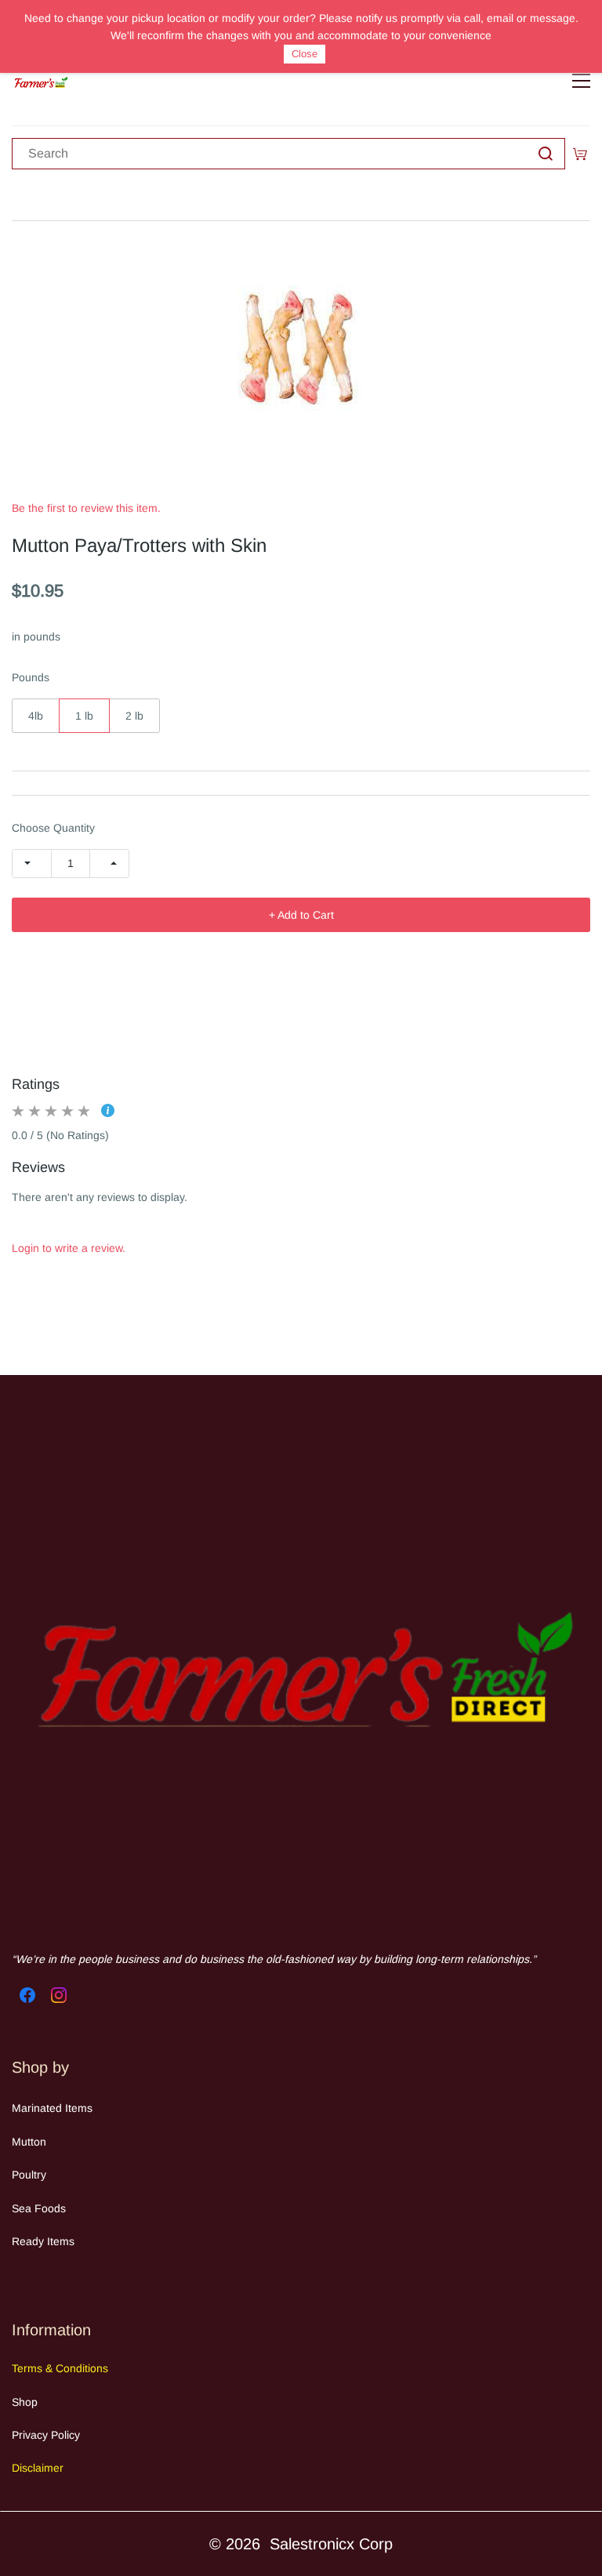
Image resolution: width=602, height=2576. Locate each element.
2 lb (134, 716)
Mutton (29, 2142)
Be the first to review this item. (86, 508)
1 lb (84, 716)
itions (95, 2368)
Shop (25, 2402)
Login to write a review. (69, 1248)
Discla (27, 2468)
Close (305, 54)
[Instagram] (59, 1995)
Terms (29, 2368)
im (47, 2468)
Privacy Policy (46, 2435)
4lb (36, 716)
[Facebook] (27, 1995)
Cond (67, 2368)
